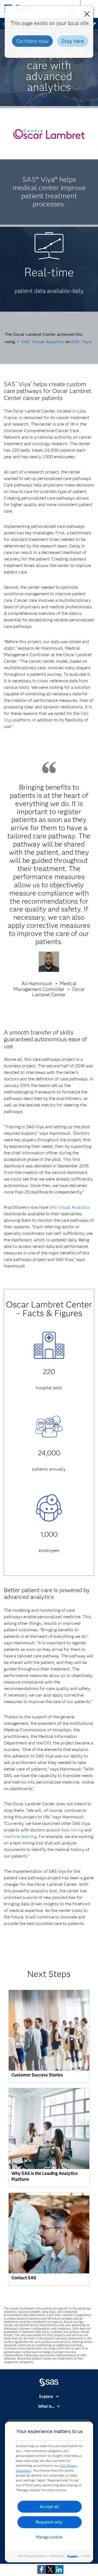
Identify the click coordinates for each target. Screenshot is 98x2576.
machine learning (20, 1836)
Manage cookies (49, 2537)
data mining (72, 1830)
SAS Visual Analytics (43, 342)
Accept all (49, 2507)
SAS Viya (81, 342)
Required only (49, 2522)
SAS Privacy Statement (32, 2556)
